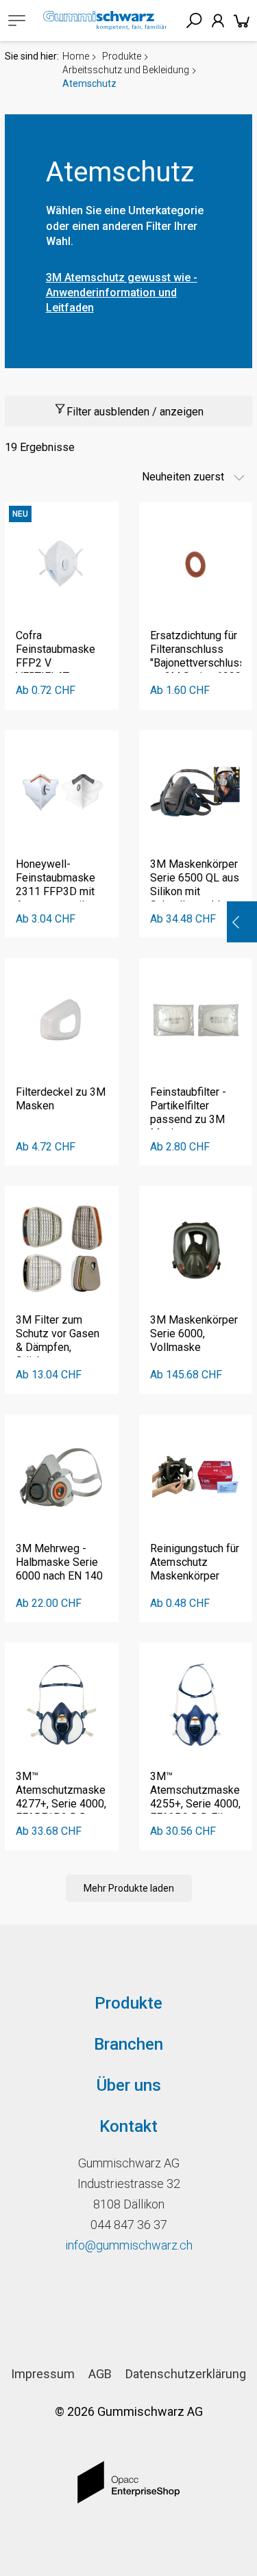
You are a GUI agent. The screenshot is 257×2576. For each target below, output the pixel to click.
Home (76, 56)
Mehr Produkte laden (129, 1888)
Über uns (129, 2085)
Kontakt (128, 2126)
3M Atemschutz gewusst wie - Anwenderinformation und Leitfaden (122, 293)
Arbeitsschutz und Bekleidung (126, 70)
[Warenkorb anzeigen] (242, 21)
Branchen (128, 2044)
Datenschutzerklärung (186, 2374)
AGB (100, 2374)
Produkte (122, 56)
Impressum (43, 2374)
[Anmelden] (218, 21)
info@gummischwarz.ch (129, 2245)
